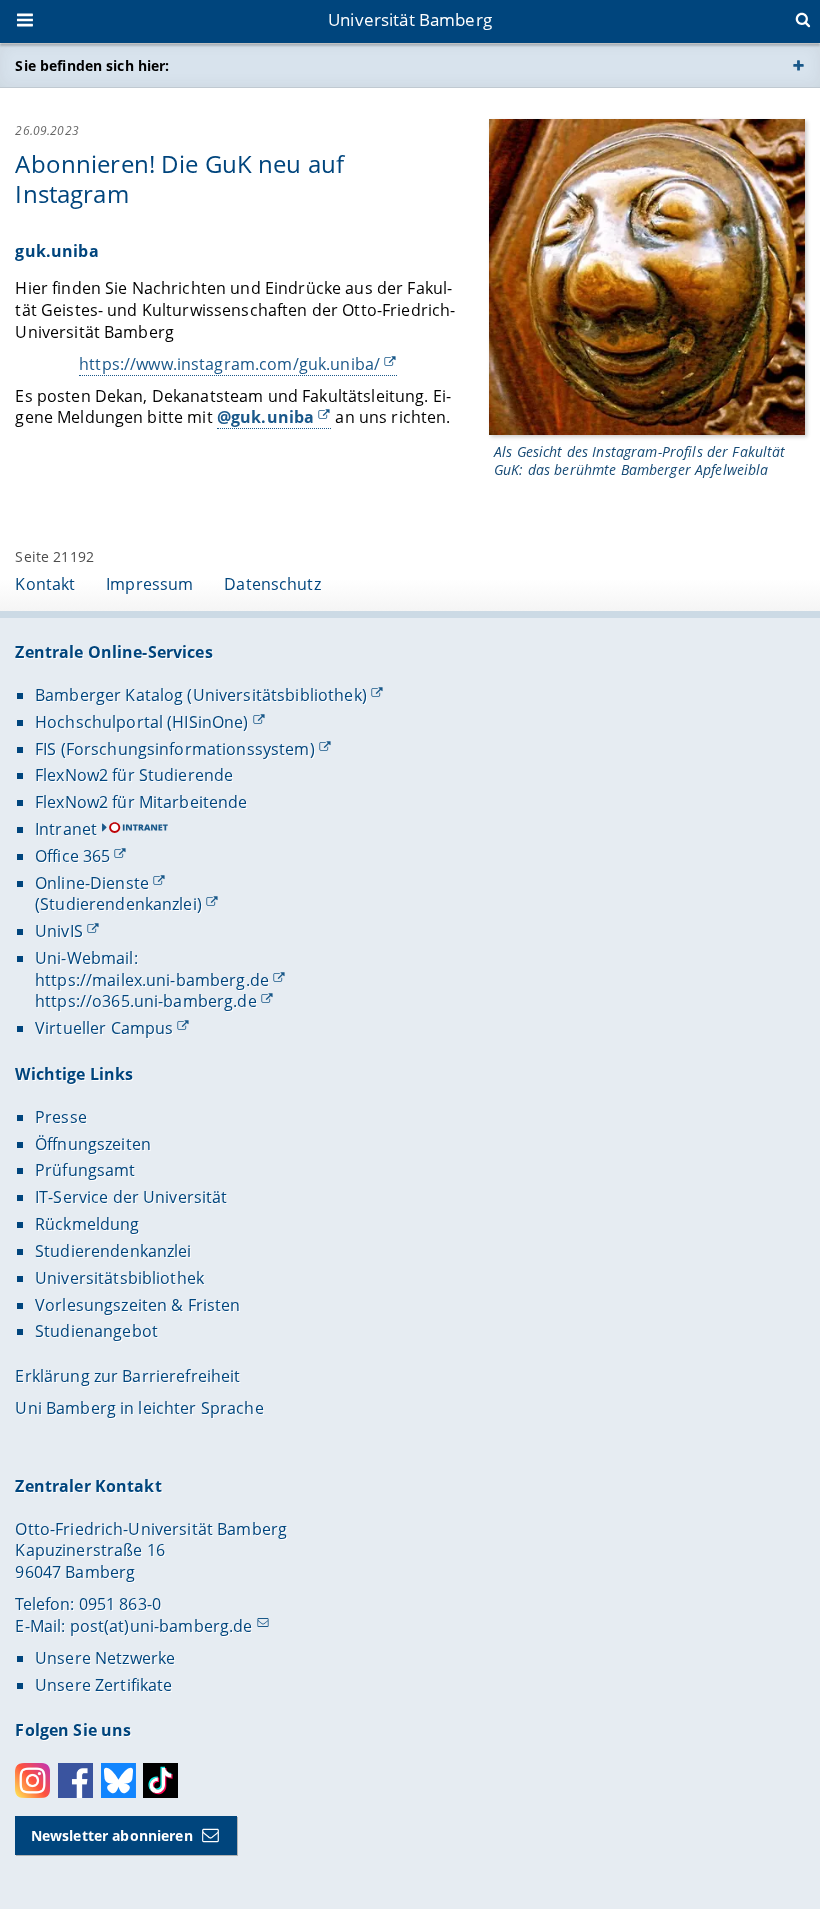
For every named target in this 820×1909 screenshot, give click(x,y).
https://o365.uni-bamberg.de (146, 1001)
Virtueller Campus (104, 1028)
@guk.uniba (265, 417)
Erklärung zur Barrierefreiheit (127, 1376)
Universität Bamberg (410, 19)
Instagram (32, 1780)
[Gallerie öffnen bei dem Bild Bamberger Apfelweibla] (647, 275)
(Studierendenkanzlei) (118, 904)
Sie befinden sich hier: (92, 65)
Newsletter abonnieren (112, 1835)
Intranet (66, 829)
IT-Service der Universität (131, 1197)
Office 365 (72, 856)
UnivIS (59, 931)
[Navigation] (27, 22)
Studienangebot (96, 1331)
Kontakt (45, 584)
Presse (61, 1117)
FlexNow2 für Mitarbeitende (141, 802)
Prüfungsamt (85, 1170)
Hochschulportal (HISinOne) (142, 722)
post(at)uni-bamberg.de (161, 1626)
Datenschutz (272, 584)
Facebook (75, 1780)
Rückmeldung (87, 1224)
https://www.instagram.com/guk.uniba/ (229, 364)
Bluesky (118, 1780)
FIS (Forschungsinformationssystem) (175, 749)
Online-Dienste (92, 883)
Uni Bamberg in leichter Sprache (139, 1408)
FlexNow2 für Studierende (134, 775)
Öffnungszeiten (93, 1144)
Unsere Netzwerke (105, 1658)
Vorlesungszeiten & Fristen (138, 1305)
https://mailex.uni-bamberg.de (152, 980)
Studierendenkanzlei (113, 1251)
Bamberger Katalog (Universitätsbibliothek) (201, 695)
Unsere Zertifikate (104, 1685)
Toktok (160, 1780)
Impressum (149, 584)
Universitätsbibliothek (119, 1278)
